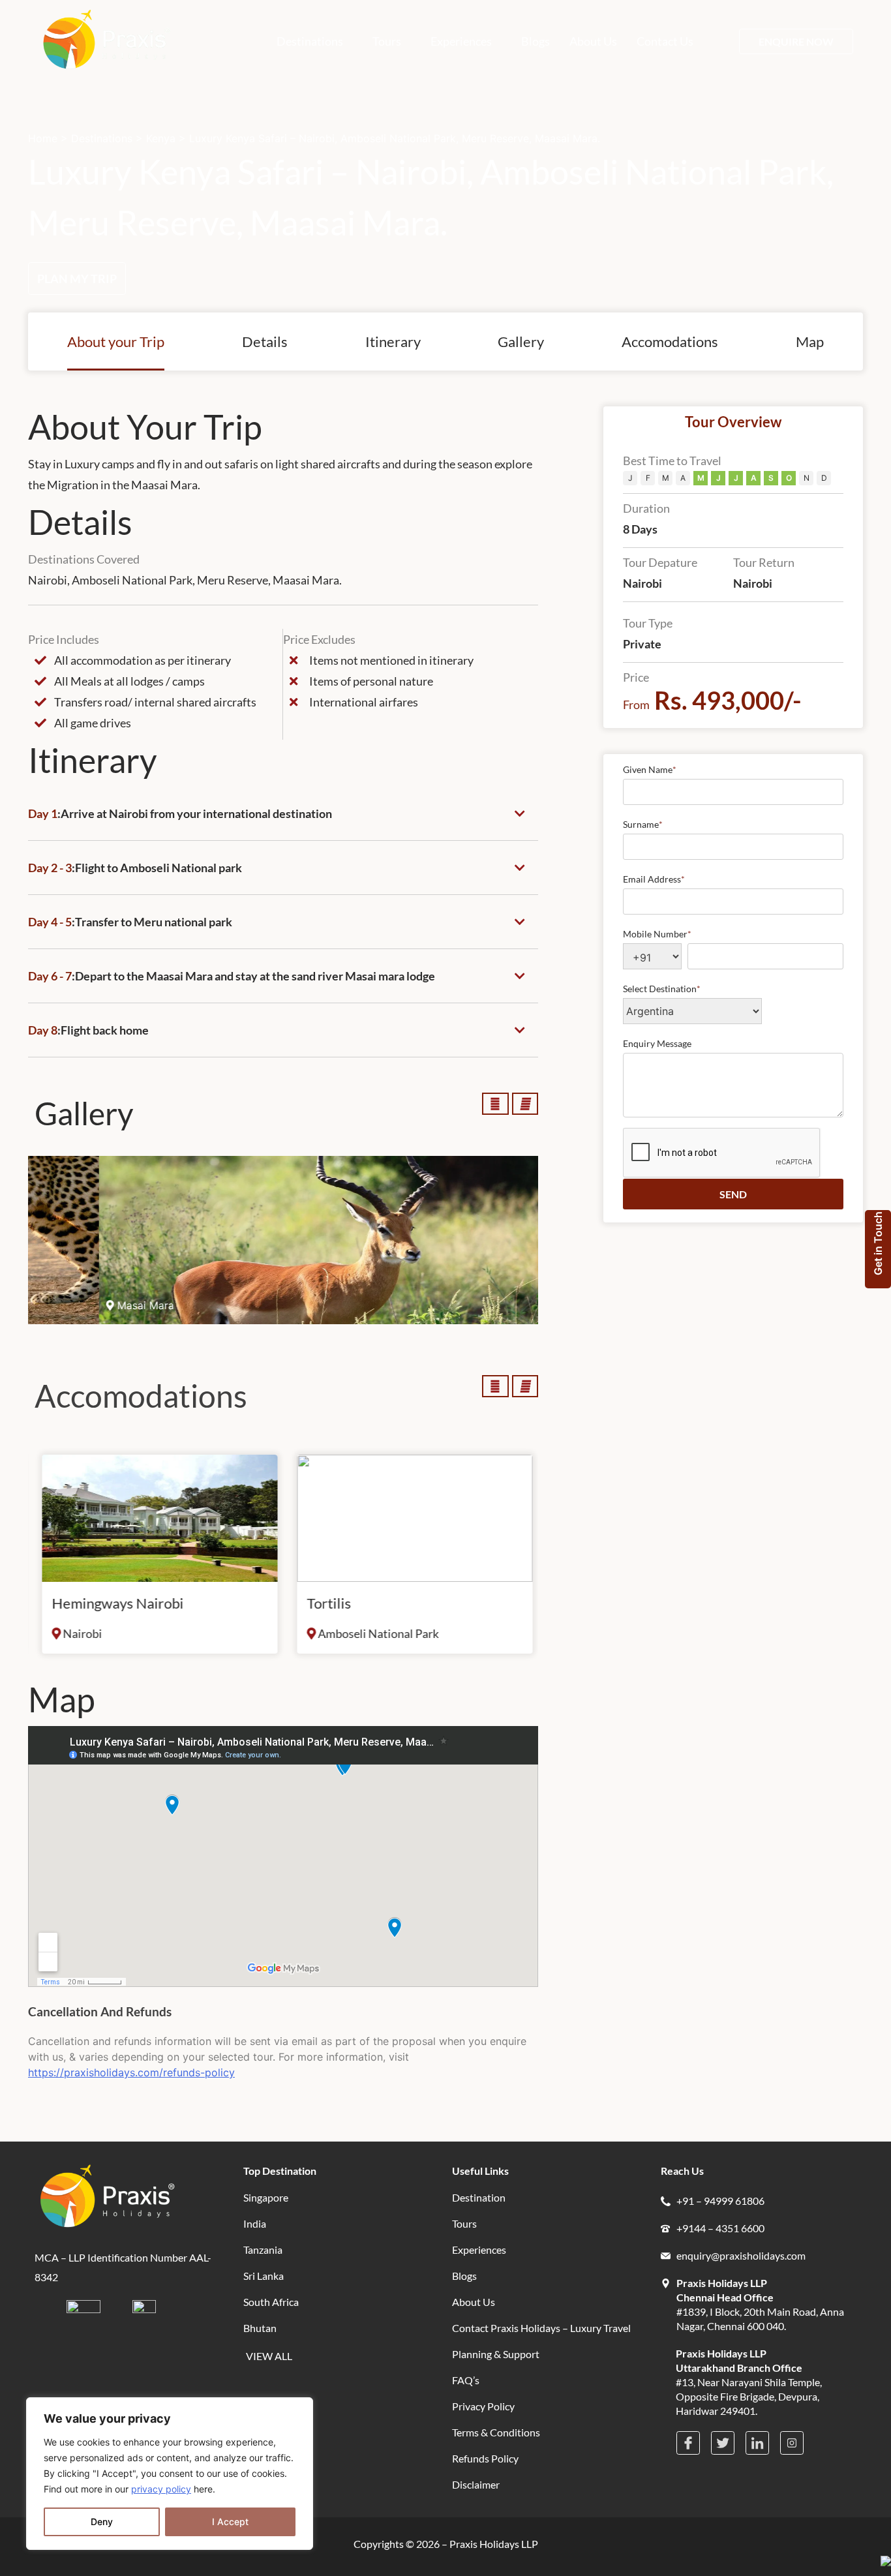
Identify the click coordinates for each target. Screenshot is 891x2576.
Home (43, 138)
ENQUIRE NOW (796, 41)
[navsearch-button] (721, 41)
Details (265, 341)
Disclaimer (476, 2484)
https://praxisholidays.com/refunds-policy (131, 2072)
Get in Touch (878, 1243)
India (255, 2223)
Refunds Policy (485, 2458)
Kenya (161, 138)
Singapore (266, 2197)
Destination (479, 2197)
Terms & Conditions (496, 2432)
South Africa (271, 2302)
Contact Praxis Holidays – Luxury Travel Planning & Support (541, 2341)
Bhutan (260, 2328)
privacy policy (161, 2489)
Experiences (461, 41)
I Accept (230, 2522)
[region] (170, 2474)
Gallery (521, 341)
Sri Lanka (264, 2276)
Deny (102, 2522)
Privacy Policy (483, 2406)
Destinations (310, 41)
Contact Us (665, 41)
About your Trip (116, 341)
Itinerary (393, 341)
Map (810, 341)
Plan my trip (77, 279)
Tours (387, 41)
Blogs (536, 41)
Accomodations (670, 341)
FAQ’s (466, 2380)
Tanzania (263, 2250)
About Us (593, 41)
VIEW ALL (269, 2356)
